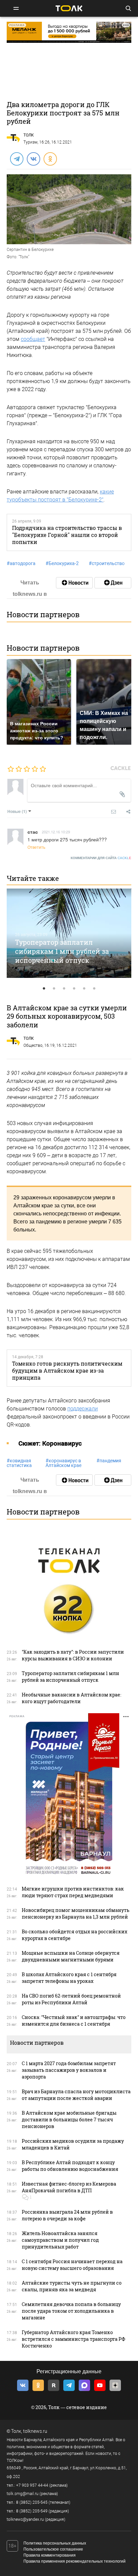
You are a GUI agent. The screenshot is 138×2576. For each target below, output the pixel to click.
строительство (107, 563)
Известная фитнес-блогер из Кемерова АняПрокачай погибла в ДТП (69, 2187)
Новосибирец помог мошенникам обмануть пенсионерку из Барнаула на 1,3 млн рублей (76, 1913)
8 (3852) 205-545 (32, 2502)
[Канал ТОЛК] (113, 583)
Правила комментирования (50, 2555)
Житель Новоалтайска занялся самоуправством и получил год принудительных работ (60, 2240)
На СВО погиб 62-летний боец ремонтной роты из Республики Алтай (71, 1999)
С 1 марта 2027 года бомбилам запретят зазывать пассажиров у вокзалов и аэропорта (69, 2070)
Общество (33, 1045)
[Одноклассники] (50, 159)
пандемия (109, 1461)
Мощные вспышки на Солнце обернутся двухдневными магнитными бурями (71, 1956)
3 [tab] (64, 989)
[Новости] (74, 583)
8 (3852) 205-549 (32, 2511)
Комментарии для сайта (101, 858)
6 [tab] (94, 989)
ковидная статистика (19, 1463)
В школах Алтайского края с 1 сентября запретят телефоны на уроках (69, 1978)
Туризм (30, 142)
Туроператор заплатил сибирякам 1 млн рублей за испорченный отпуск (62, 951)
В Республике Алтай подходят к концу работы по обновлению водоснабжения (70, 2166)
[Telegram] (16, 159)
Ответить (36, 847)
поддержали (83, 1409)
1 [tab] (44, 989)
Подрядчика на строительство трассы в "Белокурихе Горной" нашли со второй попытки (67, 535)
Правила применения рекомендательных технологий (75, 2561)
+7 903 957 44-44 (32, 2485)
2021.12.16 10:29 (56, 832)
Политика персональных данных (55, 2543)
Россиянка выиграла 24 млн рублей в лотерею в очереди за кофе (67, 2215)
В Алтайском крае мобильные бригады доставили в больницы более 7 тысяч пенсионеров (69, 2120)
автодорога (21, 563)
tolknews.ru (35, 2431)
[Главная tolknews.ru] (69, 8)
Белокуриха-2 (62, 563)
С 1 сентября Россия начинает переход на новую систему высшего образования (72, 2265)
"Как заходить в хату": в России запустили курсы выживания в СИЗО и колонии (73, 1655)
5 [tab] (84, 989)
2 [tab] (54, 989)
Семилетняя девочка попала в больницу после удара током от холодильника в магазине (71, 2311)
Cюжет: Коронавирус (50, 1443)
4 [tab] (74, 989)
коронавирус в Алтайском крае (63, 1463)
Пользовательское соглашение (53, 2549)
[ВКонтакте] (33, 159)
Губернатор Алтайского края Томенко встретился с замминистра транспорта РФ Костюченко (74, 2339)
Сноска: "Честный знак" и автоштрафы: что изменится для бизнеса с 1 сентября (74, 2020)
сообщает (33, 339)
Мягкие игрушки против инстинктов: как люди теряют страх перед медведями (73, 1892)
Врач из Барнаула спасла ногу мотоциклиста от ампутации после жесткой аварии (76, 2095)
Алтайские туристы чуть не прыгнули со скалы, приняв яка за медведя (72, 2286)
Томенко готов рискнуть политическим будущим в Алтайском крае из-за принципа (67, 1371)
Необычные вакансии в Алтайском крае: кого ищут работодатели (72, 1698)
